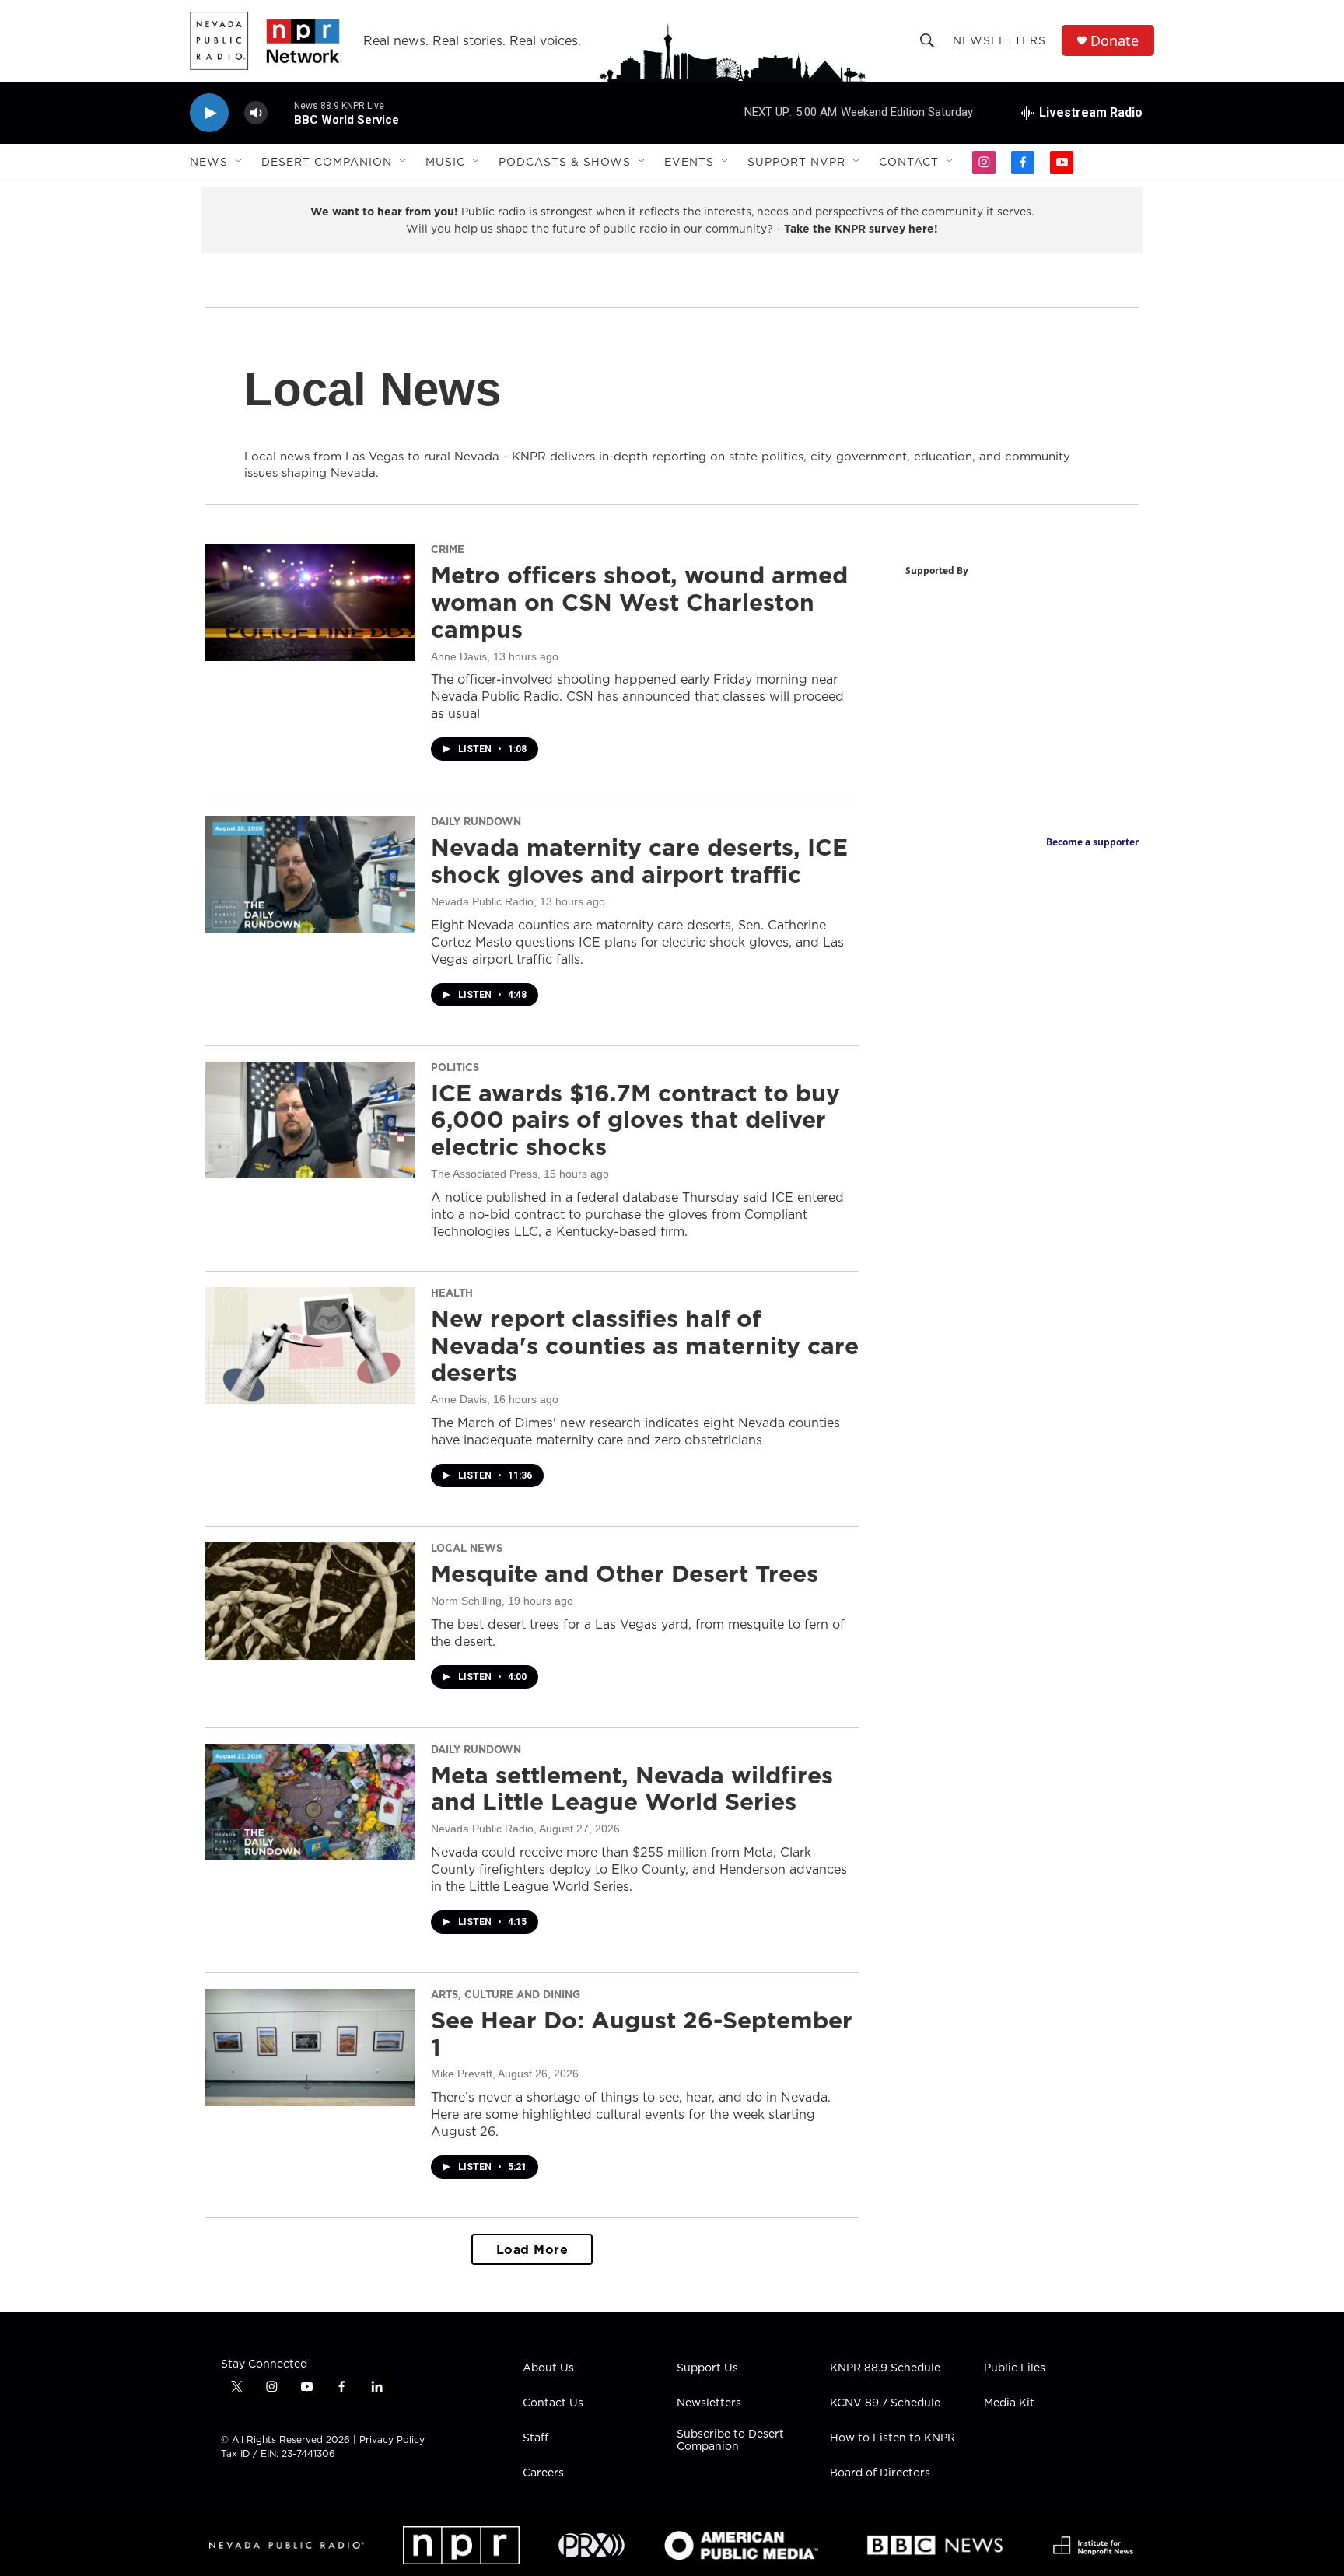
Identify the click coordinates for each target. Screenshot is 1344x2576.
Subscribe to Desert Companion (730, 2441)
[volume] (256, 113)
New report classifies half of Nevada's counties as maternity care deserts (645, 1346)
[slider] (281, 112)
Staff (535, 2438)
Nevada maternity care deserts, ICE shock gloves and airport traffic (639, 861)
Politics (455, 1067)
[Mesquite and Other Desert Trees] (310, 1601)
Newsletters (999, 40)
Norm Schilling (466, 1601)
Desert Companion (327, 162)
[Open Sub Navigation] (240, 162)
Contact (909, 162)
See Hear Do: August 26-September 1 (642, 2033)
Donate (1115, 41)
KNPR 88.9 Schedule (885, 2368)
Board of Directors (880, 2473)
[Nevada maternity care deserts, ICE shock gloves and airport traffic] (310, 874)
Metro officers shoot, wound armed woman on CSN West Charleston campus (639, 602)
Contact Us (553, 2403)
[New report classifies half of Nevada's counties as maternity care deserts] (310, 1346)
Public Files (1015, 2368)
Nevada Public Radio (482, 901)
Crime (448, 549)
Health (452, 1293)
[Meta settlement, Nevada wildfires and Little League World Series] (310, 1802)
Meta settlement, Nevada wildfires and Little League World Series (632, 1788)
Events (689, 162)
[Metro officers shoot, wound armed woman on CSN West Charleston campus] (310, 602)
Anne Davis (459, 656)
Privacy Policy (392, 2439)
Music (445, 162)
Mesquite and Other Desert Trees (625, 1573)
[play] (209, 113)
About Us (548, 2368)
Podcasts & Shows (565, 162)
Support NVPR (796, 162)
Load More (532, 2249)
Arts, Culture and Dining (506, 1994)
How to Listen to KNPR (892, 2438)
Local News (467, 1548)
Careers (543, 2473)
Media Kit (1009, 2403)
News (209, 162)
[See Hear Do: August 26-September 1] (310, 2047)
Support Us (707, 2368)
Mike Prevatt (462, 2074)
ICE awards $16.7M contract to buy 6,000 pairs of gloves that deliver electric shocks (635, 1120)
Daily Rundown (476, 821)
